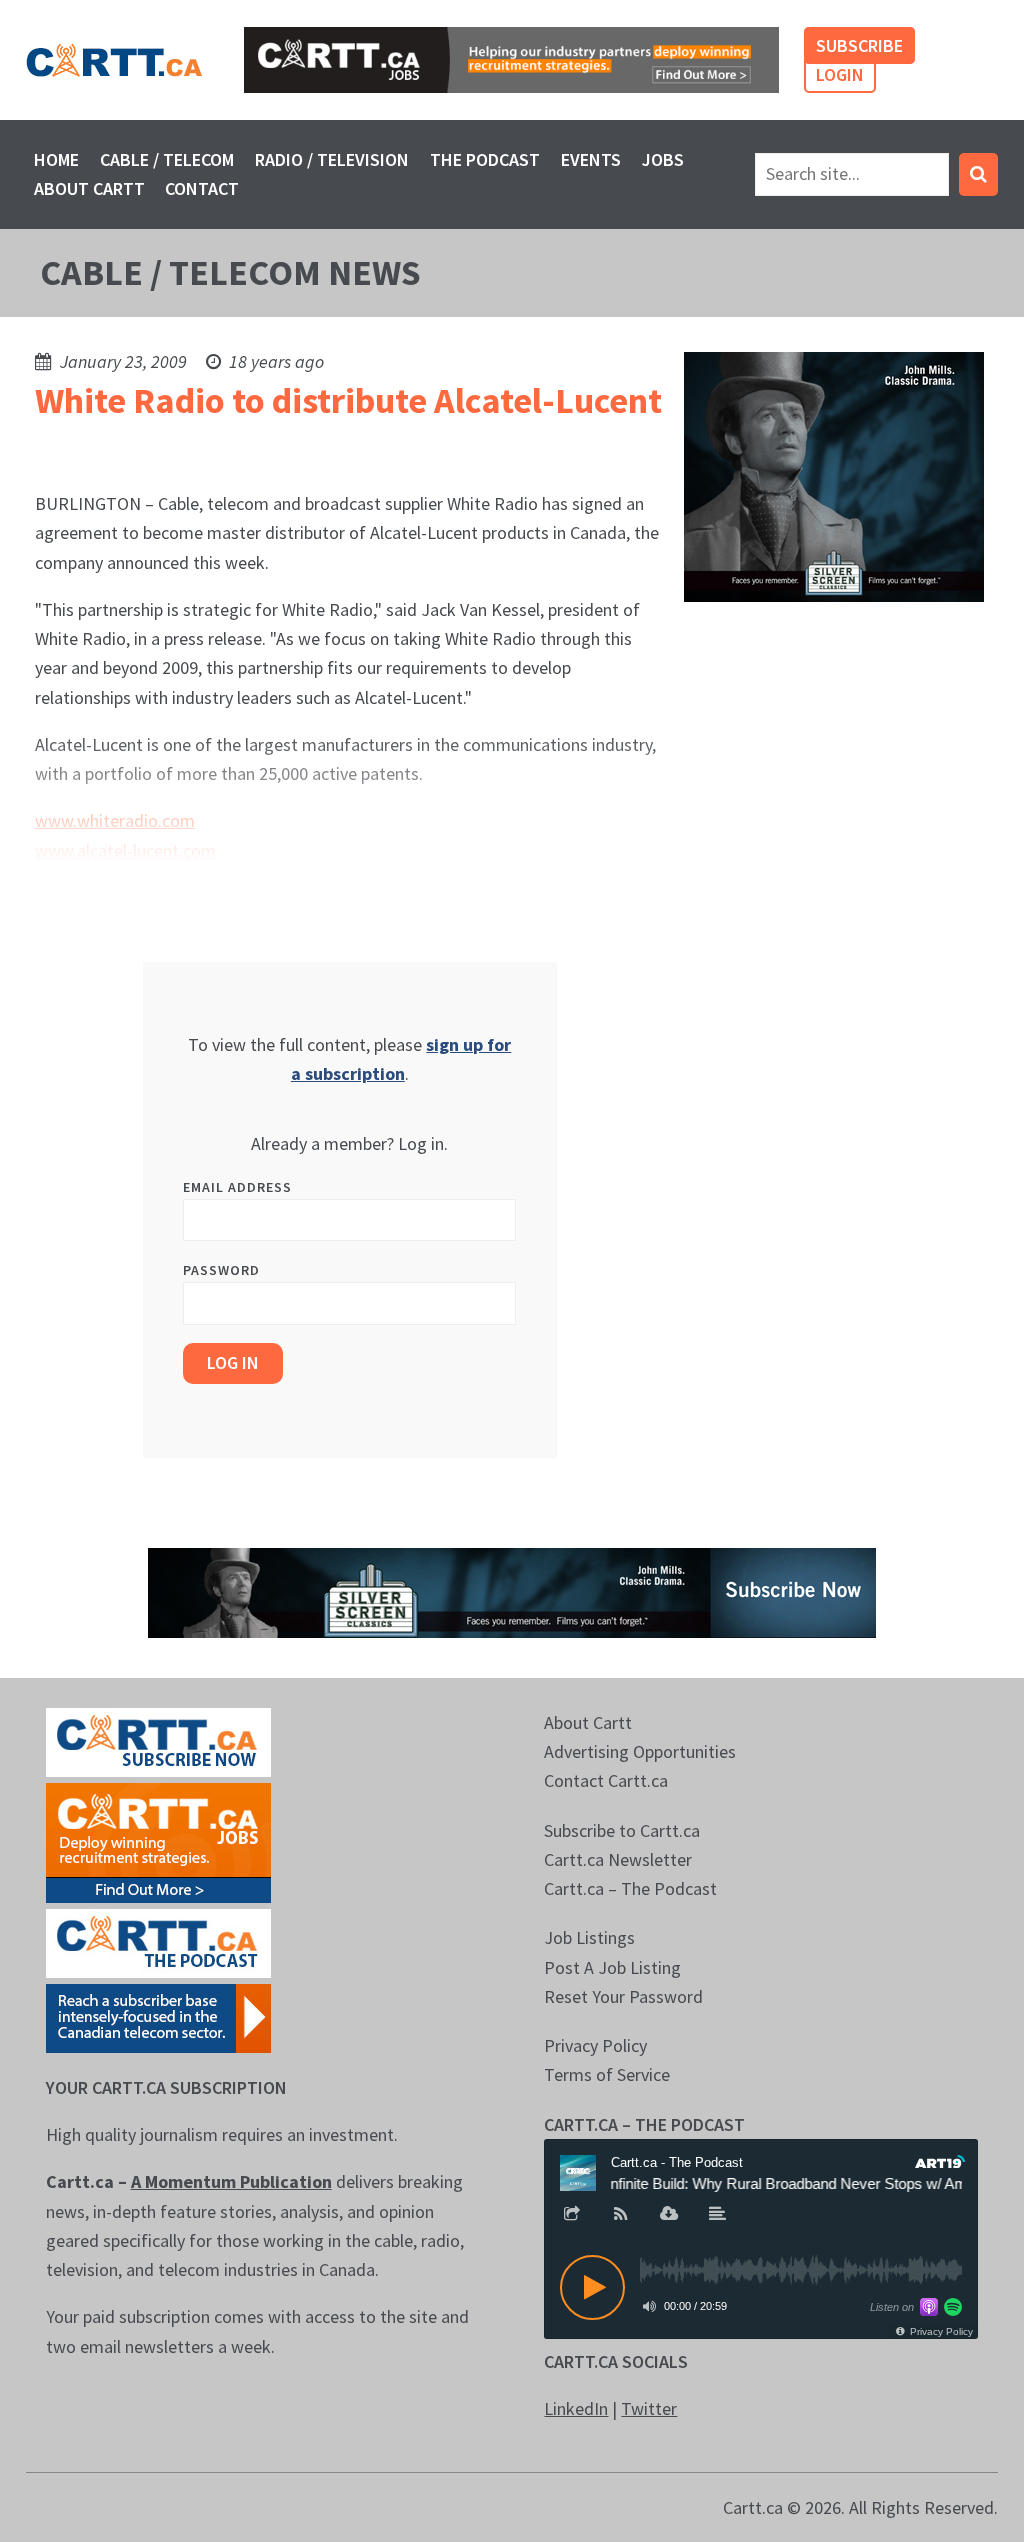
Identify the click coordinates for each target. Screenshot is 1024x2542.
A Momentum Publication (231, 2181)
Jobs (663, 159)
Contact (202, 188)
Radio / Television (332, 159)
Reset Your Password (623, 1996)
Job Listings (589, 1937)
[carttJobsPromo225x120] (158, 1840)
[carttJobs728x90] (511, 60)
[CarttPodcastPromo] (158, 1941)
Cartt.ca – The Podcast (630, 1888)
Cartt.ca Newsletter (618, 1859)
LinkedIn (576, 2408)
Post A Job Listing (612, 1967)
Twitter (649, 2408)
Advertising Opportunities (640, 1751)
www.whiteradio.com (115, 820)
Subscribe (859, 45)
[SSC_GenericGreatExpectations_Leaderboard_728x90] (512, 1590)
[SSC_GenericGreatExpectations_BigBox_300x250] (834, 474)
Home (56, 159)
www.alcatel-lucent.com (125, 850)
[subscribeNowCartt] (158, 1740)
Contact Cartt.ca (606, 1780)
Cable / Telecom (167, 159)
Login (840, 74)
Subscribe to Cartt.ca (622, 1830)
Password (221, 1270)
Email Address (237, 1187)
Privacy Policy (595, 2045)
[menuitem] (57, 159)
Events (591, 159)
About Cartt (89, 188)
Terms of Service (607, 2074)
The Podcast (485, 159)
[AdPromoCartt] (158, 2016)
